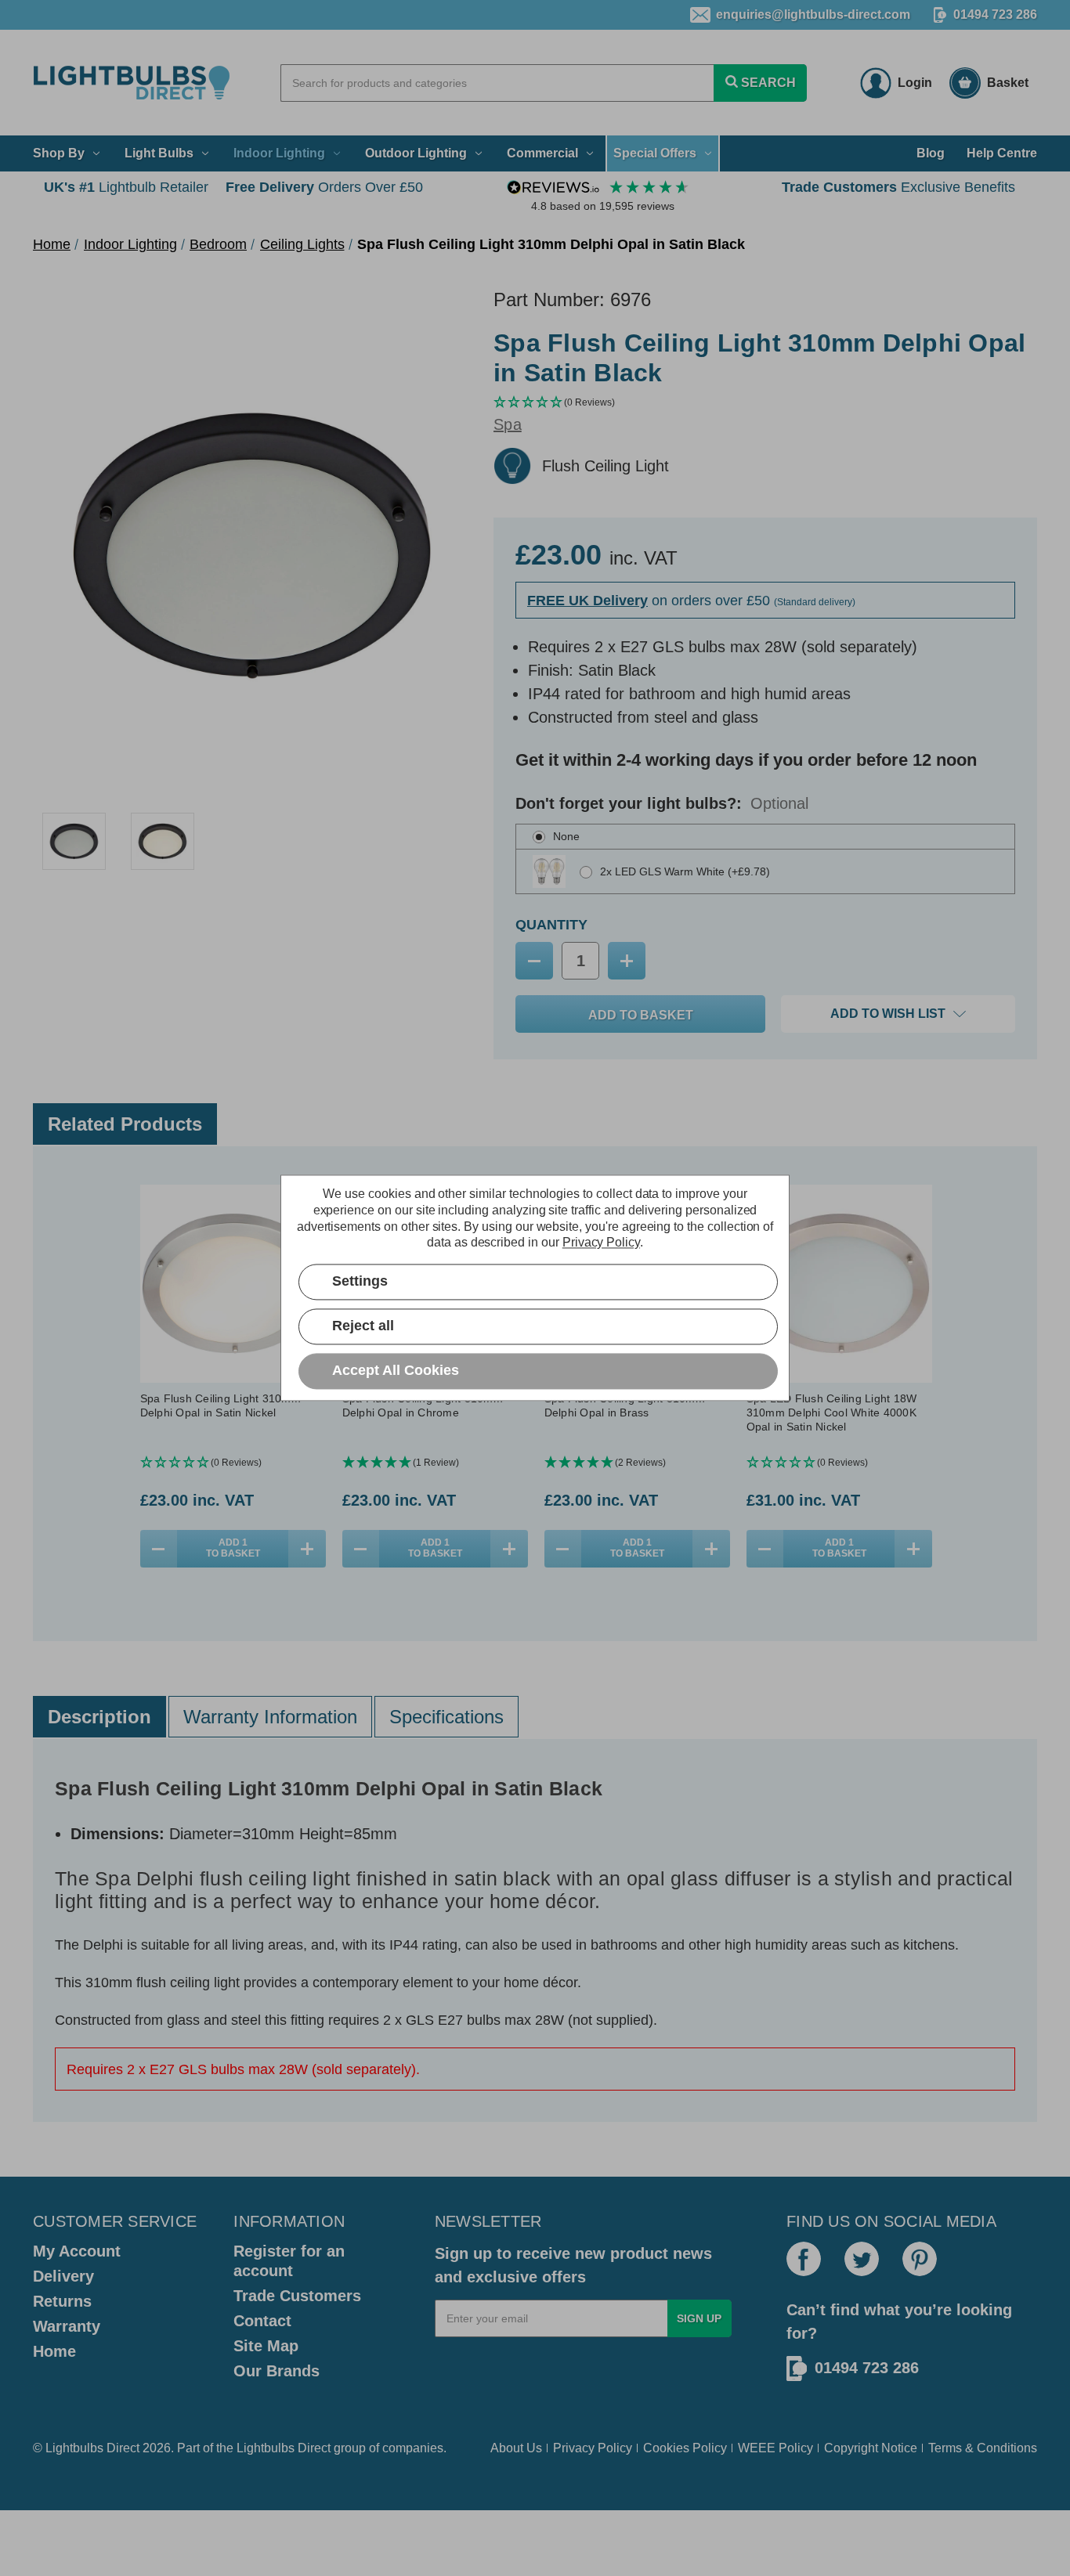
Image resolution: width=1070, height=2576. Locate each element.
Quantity (551, 925)
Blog (931, 153)
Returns (62, 2301)
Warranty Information (270, 1717)
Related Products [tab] (125, 1124)
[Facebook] (804, 2259)
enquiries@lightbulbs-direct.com (813, 14)
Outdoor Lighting (416, 153)
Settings (360, 1282)
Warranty (67, 2326)
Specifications (446, 1717)
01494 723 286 (995, 14)
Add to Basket (233, 1548)
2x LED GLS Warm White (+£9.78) (685, 871)
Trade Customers (297, 2296)
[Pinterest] (920, 2259)
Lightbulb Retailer (126, 187)
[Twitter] (862, 2259)
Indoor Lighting (279, 153)
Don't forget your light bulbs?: (662, 803)
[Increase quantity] (307, 1549)
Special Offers (655, 153)
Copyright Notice (871, 2448)
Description (99, 1717)
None (566, 836)
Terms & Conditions (983, 2448)
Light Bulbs (159, 153)
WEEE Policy (775, 2448)
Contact (262, 2321)
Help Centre (1002, 153)
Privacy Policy (593, 2448)
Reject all (363, 1326)
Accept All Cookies (396, 1371)
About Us (516, 2448)
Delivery (63, 2276)
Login (915, 83)
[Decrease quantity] (159, 1549)
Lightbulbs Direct (284, 2448)
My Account (77, 2251)
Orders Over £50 (324, 187)
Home (54, 2351)
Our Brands (277, 2371)
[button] (765, 403)
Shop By (59, 153)
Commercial (542, 153)
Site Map (266, 2346)
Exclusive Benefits (898, 187)
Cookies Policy (685, 2448)
